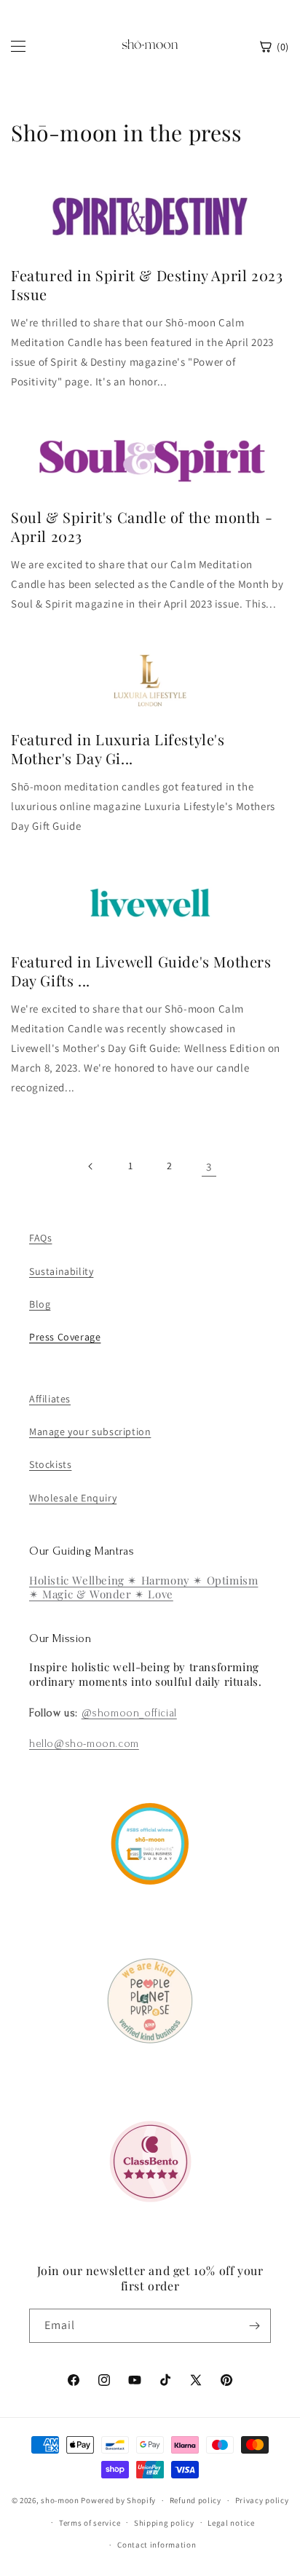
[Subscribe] (254, 2326)
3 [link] (209, 1167)
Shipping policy (164, 2523)
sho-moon (60, 2500)
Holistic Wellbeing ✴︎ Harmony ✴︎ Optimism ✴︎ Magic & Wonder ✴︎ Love (143, 1587)
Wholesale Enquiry (73, 1498)
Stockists (50, 1464)
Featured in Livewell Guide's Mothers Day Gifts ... (141, 971)
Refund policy (196, 2500)
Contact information (157, 2545)
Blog (40, 1304)
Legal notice (231, 2523)
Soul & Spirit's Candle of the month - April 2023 (142, 527)
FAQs (40, 1238)
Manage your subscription (90, 1432)
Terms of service (90, 2523)
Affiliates (50, 1399)
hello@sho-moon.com (84, 1744)
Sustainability (61, 1271)
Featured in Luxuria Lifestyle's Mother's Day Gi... (118, 749)
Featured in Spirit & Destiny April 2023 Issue (147, 285)
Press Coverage (65, 1337)
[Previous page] (91, 1166)
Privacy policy (262, 2500)
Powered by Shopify (118, 2500)
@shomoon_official (129, 1713)
